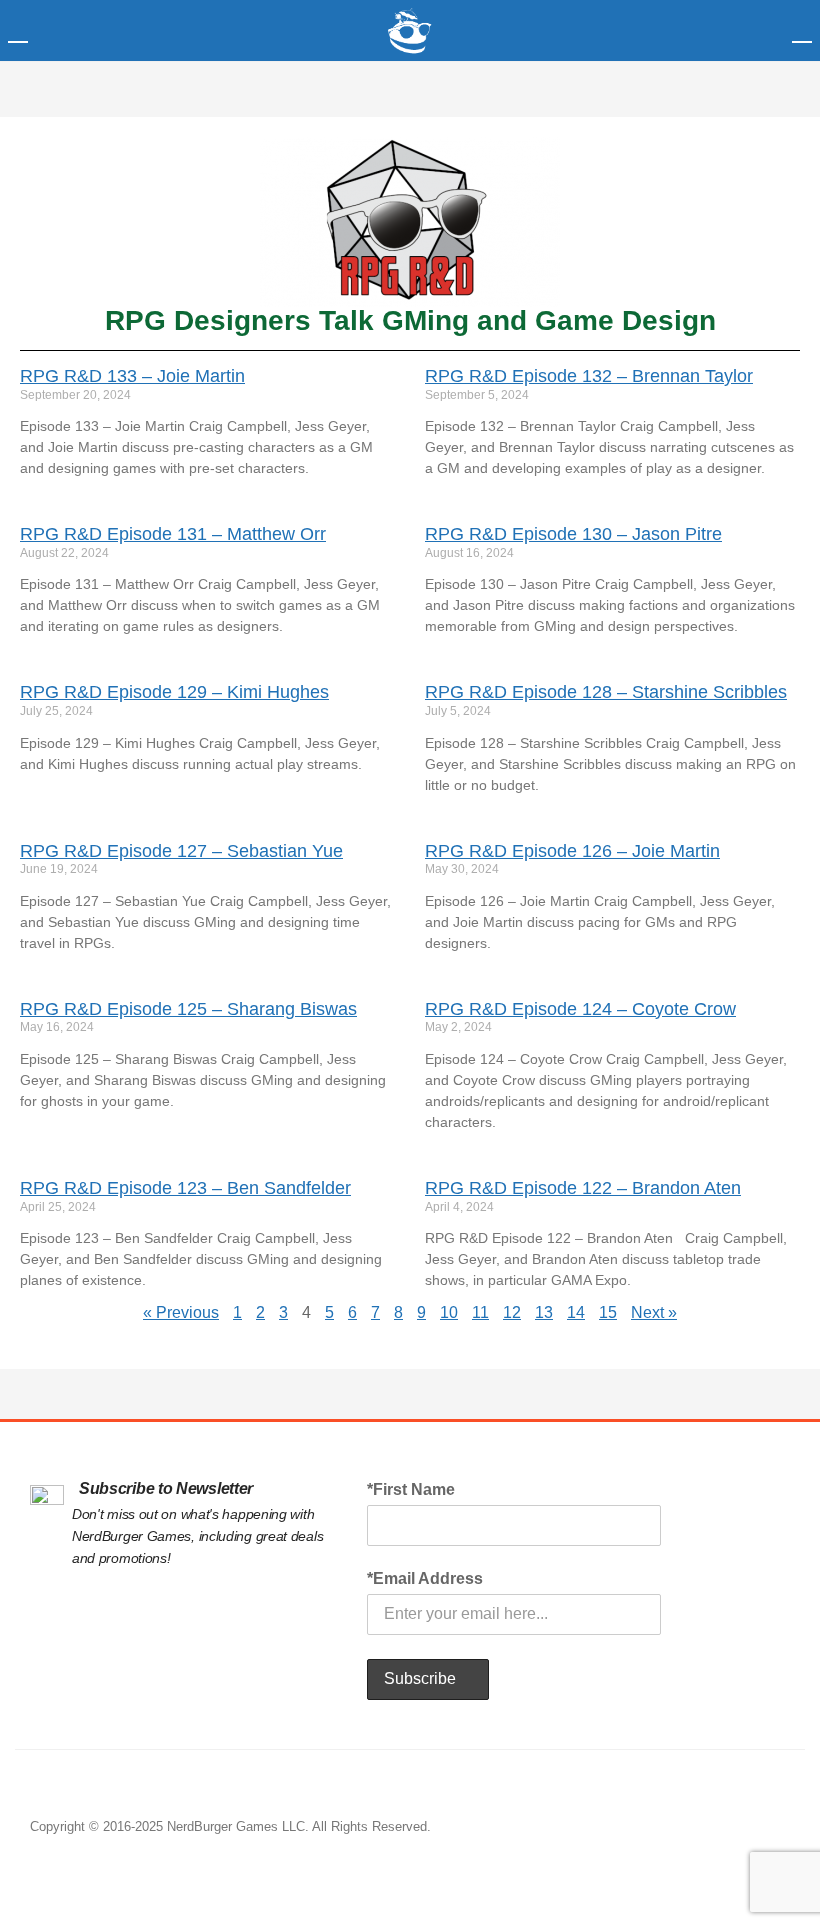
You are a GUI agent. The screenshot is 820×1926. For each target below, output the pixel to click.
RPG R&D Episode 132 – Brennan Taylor (589, 376)
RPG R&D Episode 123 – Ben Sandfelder (185, 1188)
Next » (654, 1312)
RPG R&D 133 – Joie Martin (132, 376)
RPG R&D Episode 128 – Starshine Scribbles (606, 692)
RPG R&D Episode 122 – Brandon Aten (583, 1188)
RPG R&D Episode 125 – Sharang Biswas (188, 1009)
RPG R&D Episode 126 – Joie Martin (572, 851)
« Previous (181, 1312)
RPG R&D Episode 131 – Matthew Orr (173, 534)
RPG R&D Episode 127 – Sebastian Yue (181, 851)
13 (544, 1312)
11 (480, 1312)
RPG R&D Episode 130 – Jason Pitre (573, 534)
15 (608, 1312)
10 (449, 1312)
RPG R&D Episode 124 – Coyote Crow (580, 1009)
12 (512, 1312)
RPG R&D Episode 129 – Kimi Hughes (174, 692)
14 (576, 1312)
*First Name (411, 1489)
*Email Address (425, 1578)
